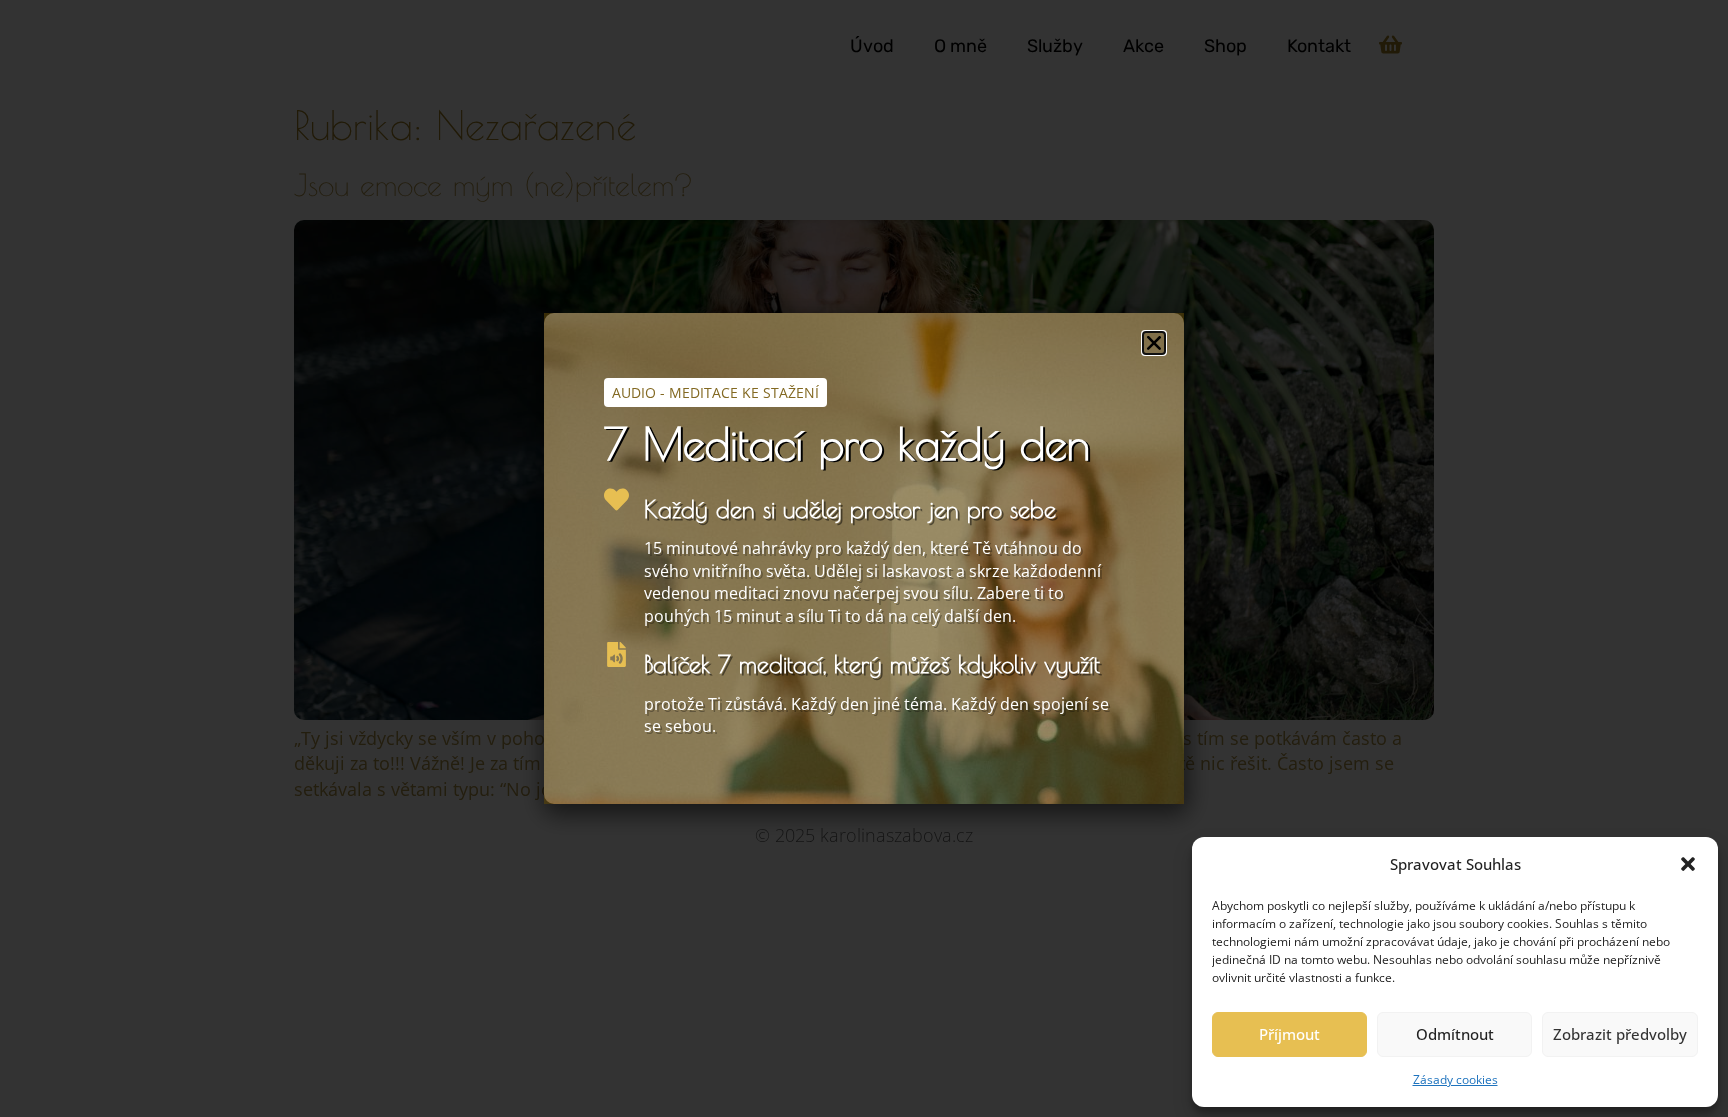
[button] (1688, 864)
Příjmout (1289, 1034)
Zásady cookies (1455, 1079)
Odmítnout (1455, 1034)
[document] (864, 558)
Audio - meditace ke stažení (715, 392)
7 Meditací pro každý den (847, 443)
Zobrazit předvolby (1620, 1034)
